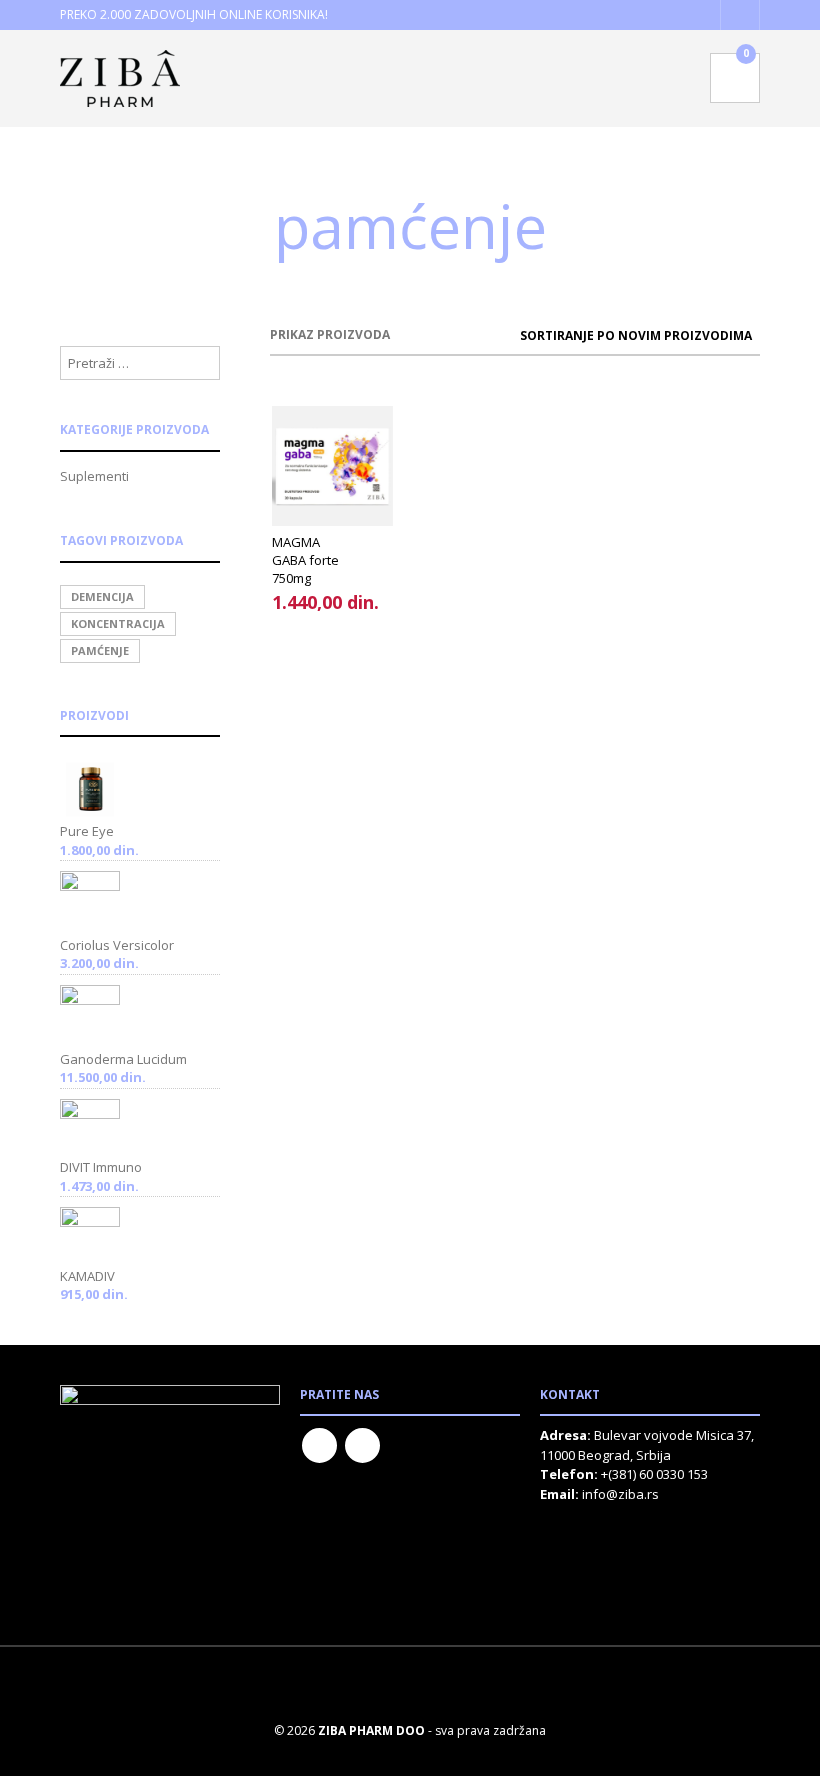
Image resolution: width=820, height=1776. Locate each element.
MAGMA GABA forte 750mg (305, 560)
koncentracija (118, 623)
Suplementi (94, 476)
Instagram (362, 1445)
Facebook (319, 1445)
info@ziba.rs (620, 1494)
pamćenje (100, 650)
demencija (102, 596)
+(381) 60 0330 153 (654, 1474)
